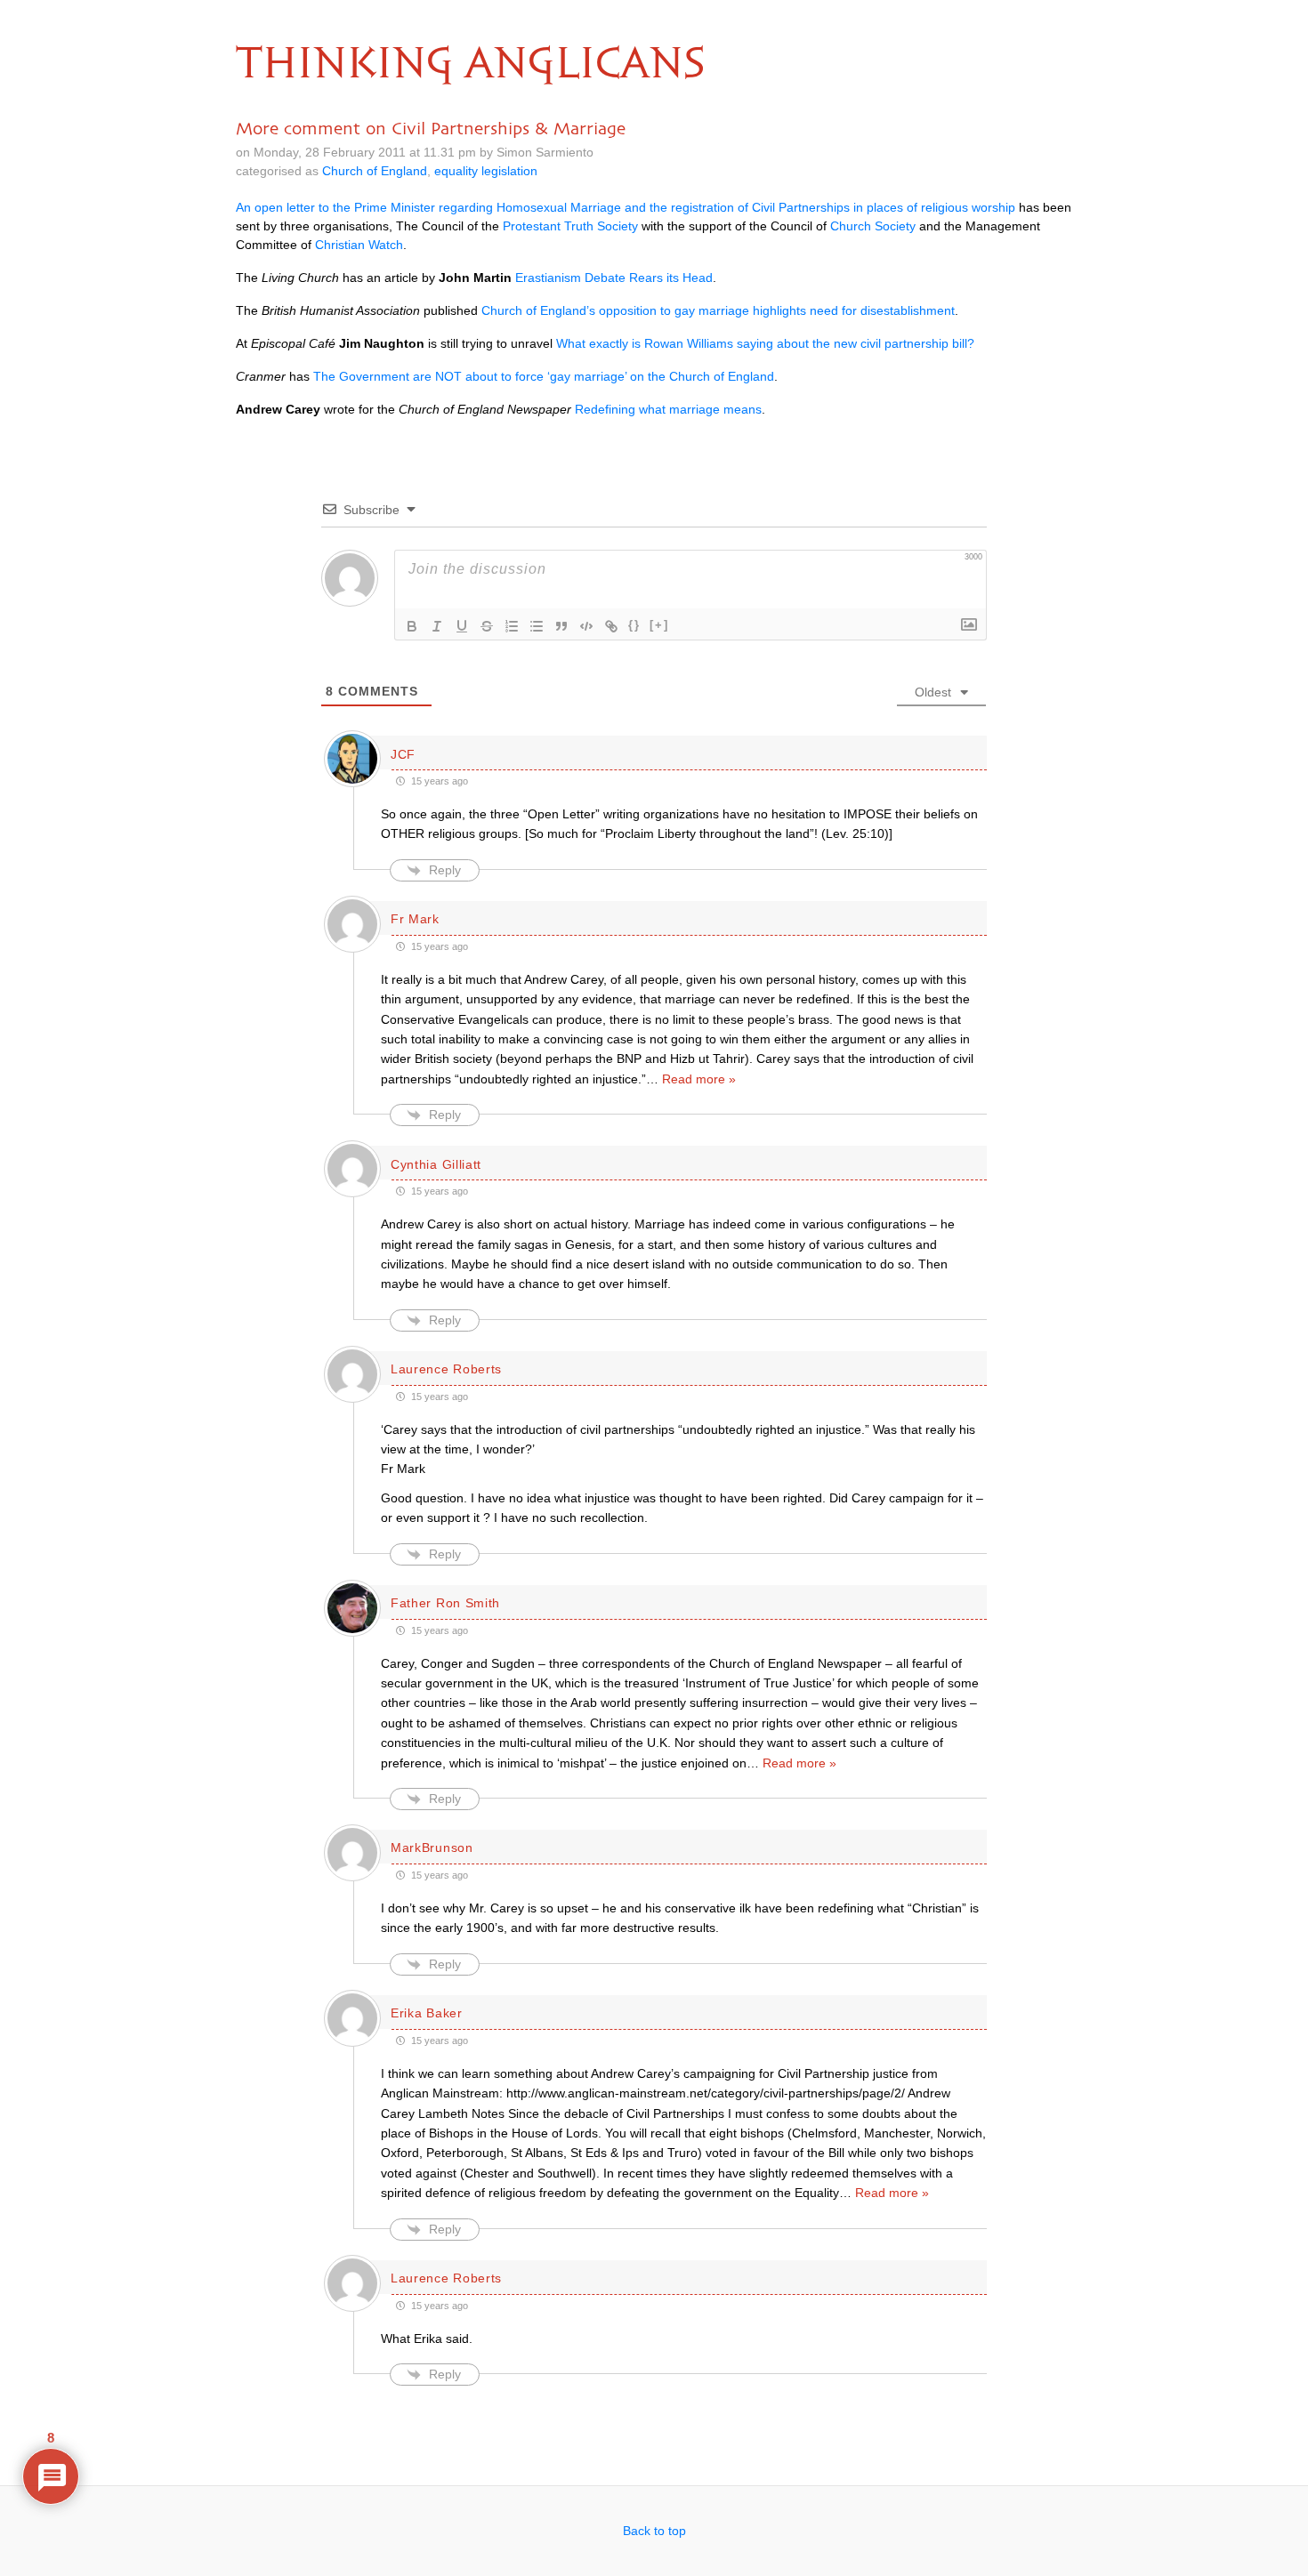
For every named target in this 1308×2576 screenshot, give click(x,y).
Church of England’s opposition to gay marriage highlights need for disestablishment (718, 310)
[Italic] (437, 626)
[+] (659, 625)
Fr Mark (415, 919)
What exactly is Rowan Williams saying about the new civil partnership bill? (765, 343)
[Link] (611, 626)
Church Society (873, 226)
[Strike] (487, 626)
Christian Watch (359, 245)
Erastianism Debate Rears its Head (614, 278)
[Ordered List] (512, 626)
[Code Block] (586, 626)
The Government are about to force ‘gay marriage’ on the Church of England (544, 376)
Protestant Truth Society (570, 226)
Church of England (375, 171)
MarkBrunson (432, 1847)
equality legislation (486, 171)
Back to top (654, 2531)
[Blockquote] (561, 626)
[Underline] (462, 626)
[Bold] (412, 626)
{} (634, 625)
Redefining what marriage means (668, 409)
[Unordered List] (537, 626)
